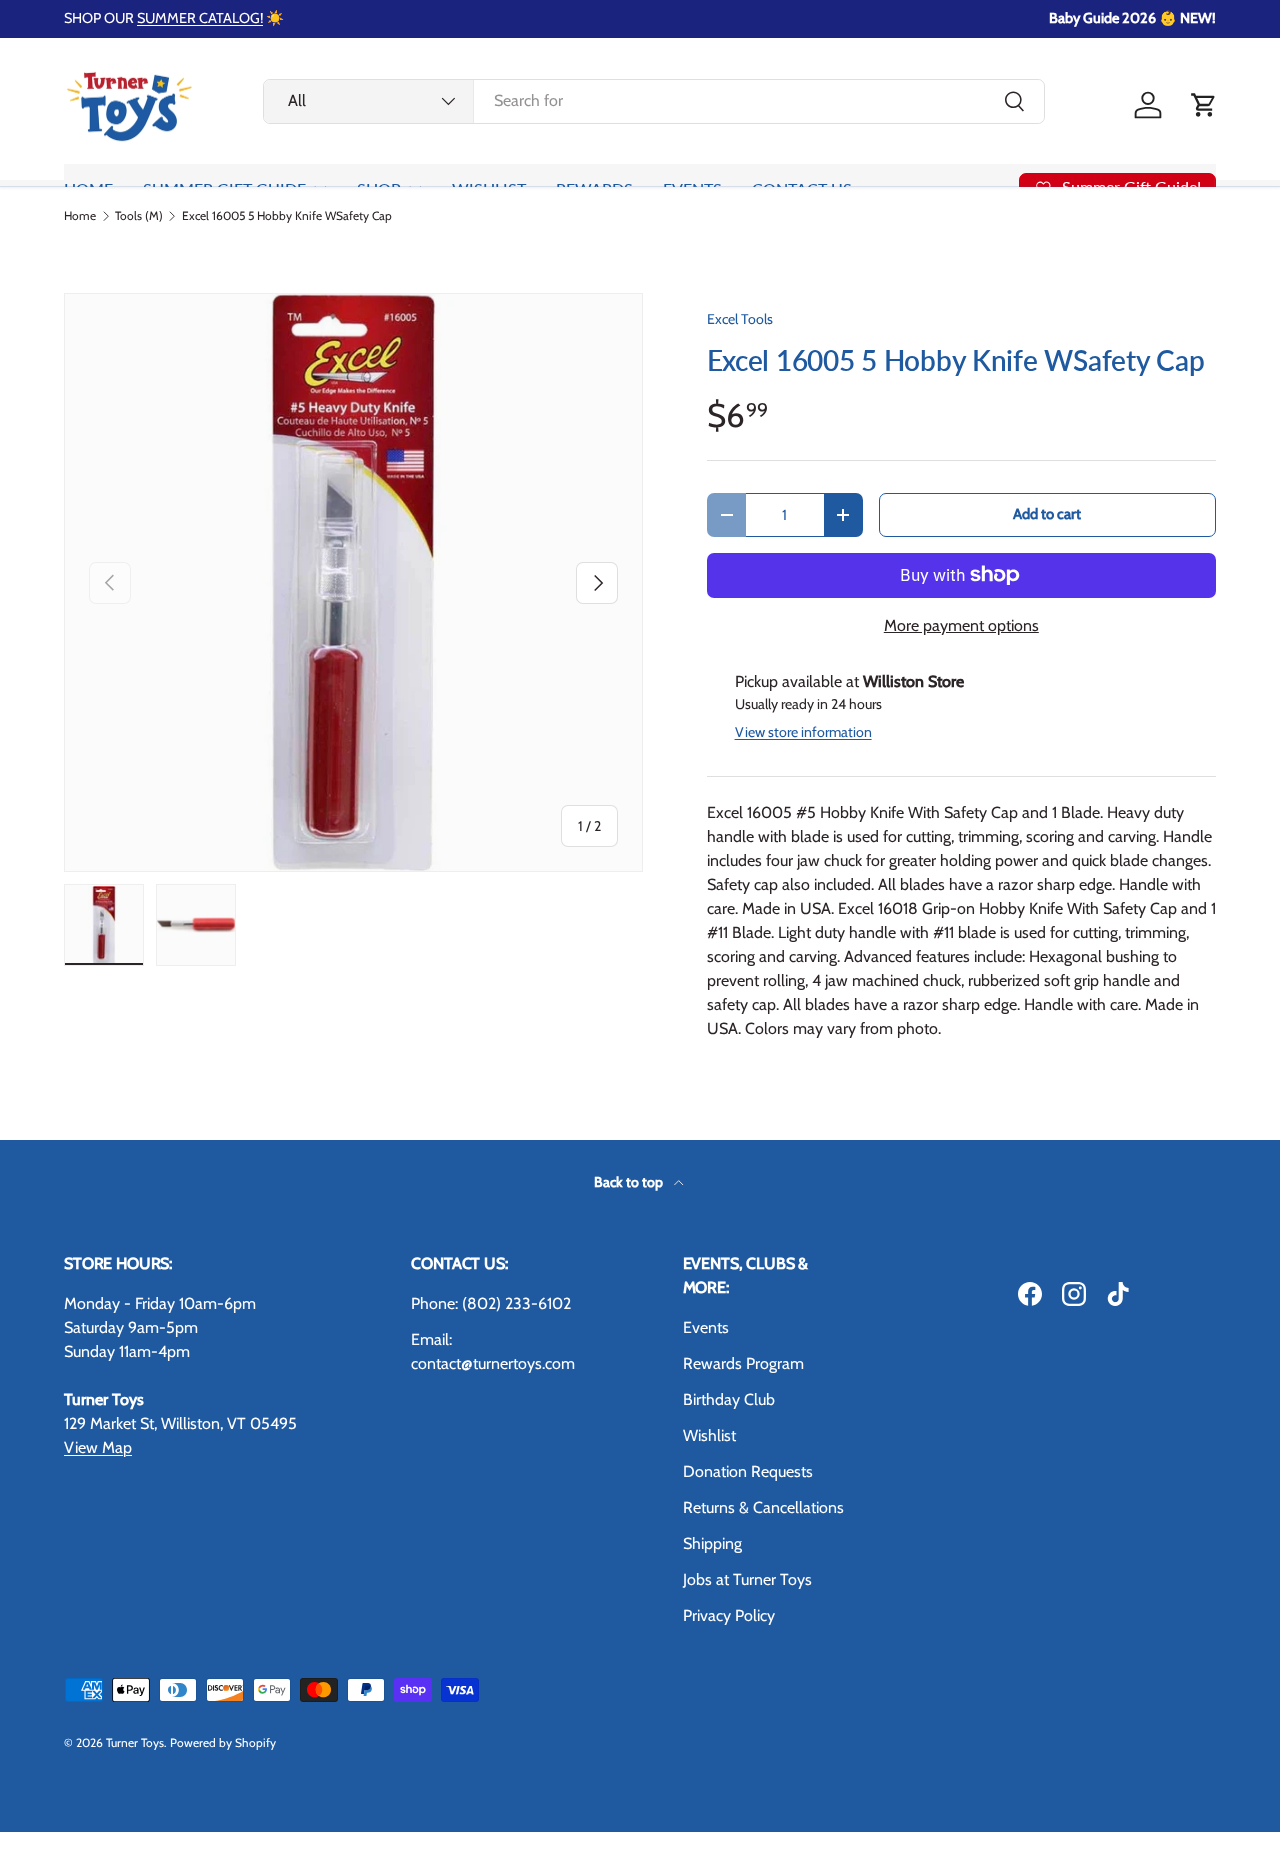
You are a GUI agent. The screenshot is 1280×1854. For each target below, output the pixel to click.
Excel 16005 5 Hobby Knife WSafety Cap (287, 216)
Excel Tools (740, 319)
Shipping (712, 1543)
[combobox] (654, 100)
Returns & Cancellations (763, 1507)
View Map (98, 1447)
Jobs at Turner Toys (747, 1579)
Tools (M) (139, 216)
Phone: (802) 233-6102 (491, 1303)
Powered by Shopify (223, 1742)
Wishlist (709, 1435)
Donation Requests (748, 1471)
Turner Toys (135, 1742)
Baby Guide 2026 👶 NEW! (1132, 18)
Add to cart (1047, 514)
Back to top (630, 1182)
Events (706, 1327)
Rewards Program (743, 1363)
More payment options (961, 625)
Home (80, 216)
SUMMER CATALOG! (200, 18)
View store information (803, 732)
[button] (1204, 105)
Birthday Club (729, 1399)
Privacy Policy (729, 1615)
